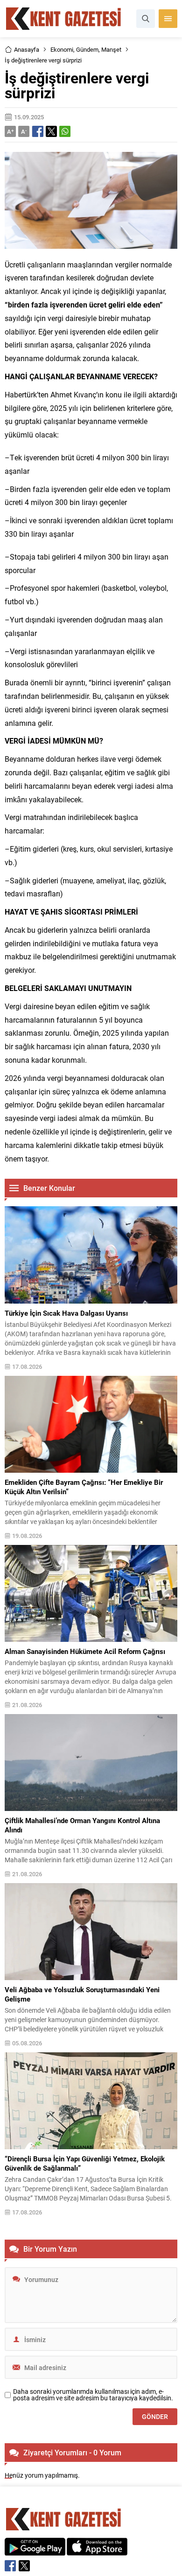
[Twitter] (24, 2566)
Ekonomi (62, 49)
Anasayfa (27, 49)
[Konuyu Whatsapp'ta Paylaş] (65, 131)
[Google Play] (35, 2551)
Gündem (87, 49)
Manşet (111, 49)
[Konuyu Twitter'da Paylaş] (51, 131)
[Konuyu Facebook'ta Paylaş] (38, 131)
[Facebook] (10, 2566)
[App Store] (97, 2551)
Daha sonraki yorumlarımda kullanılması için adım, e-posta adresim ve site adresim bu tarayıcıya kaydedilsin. (93, 2395)
